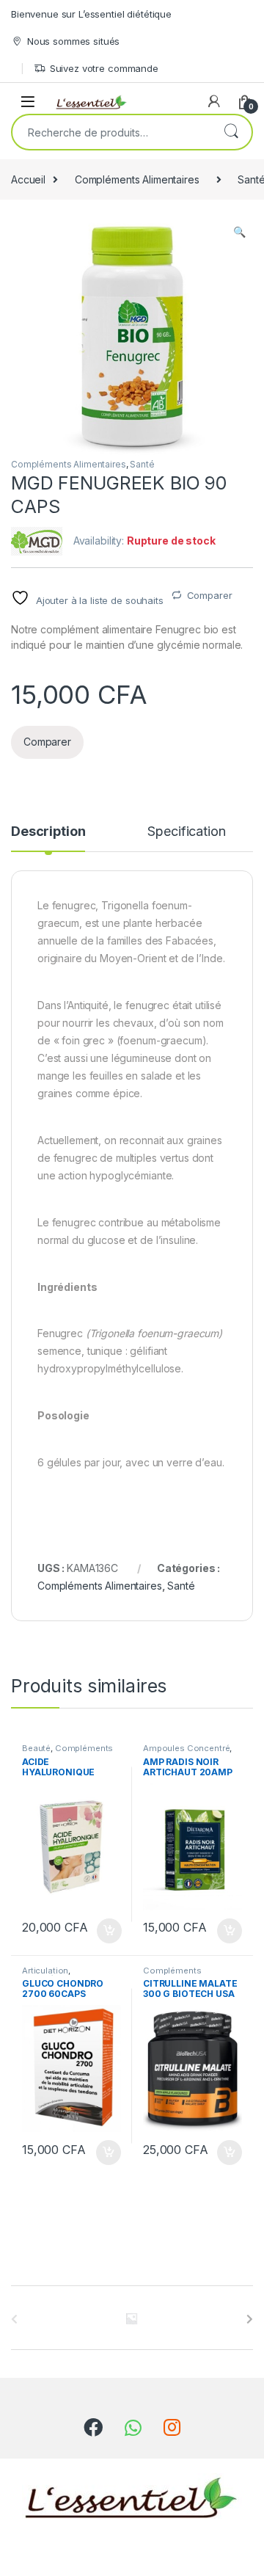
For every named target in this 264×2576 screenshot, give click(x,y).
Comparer (210, 595)
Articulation (45, 1971)
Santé (142, 464)
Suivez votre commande (104, 68)
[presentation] (250, 2319)
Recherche (231, 132)
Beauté (36, 1748)
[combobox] (111, 132)
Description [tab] (48, 832)
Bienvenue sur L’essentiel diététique (91, 14)
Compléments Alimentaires (137, 179)
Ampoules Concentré (186, 1748)
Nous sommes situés (73, 41)
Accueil (28, 179)
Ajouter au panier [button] (105, 1931)
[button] (239, 232)
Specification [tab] (186, 832)
